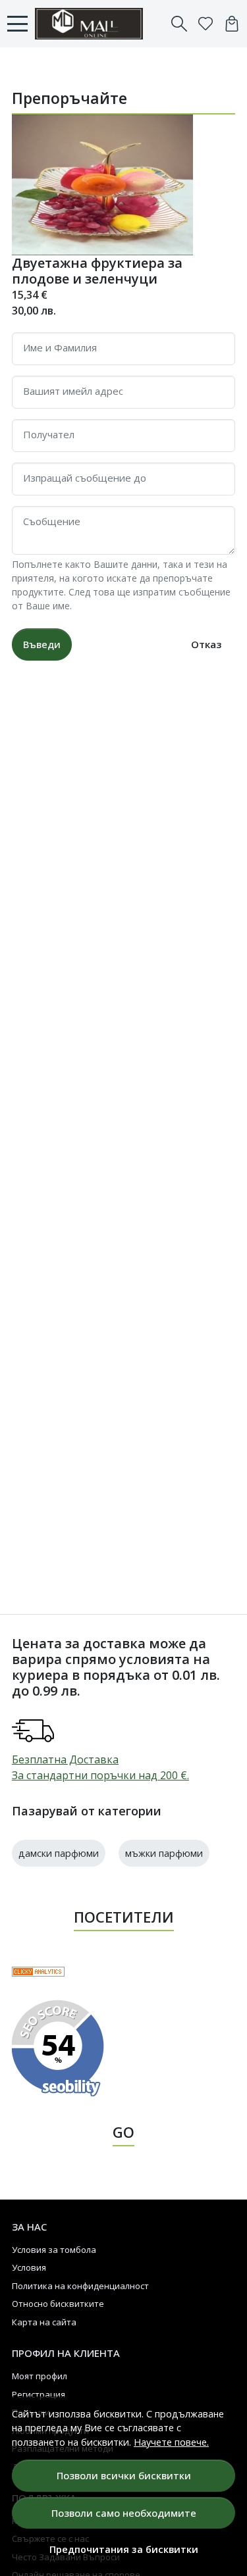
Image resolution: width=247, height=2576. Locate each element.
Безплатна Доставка (65, 1759)
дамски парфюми (59, 1853)
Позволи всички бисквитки (124, 2475)
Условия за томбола (54, 2250)
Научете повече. (171, 2442)
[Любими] (206, 24)
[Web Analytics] (38, 1971)
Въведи (42, 644)
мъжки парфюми (164, 1853)
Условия (29, 2267)
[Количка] (232, 24)
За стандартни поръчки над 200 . (100, 1775)
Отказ (206, 644)
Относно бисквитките (58, 2304)
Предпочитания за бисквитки (124, 2549)
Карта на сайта (44, 2322)
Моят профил (40, 2376)
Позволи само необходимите (124, 2513)
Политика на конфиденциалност (80, 2286)
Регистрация (39, 2394)
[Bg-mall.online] (93, 24)
